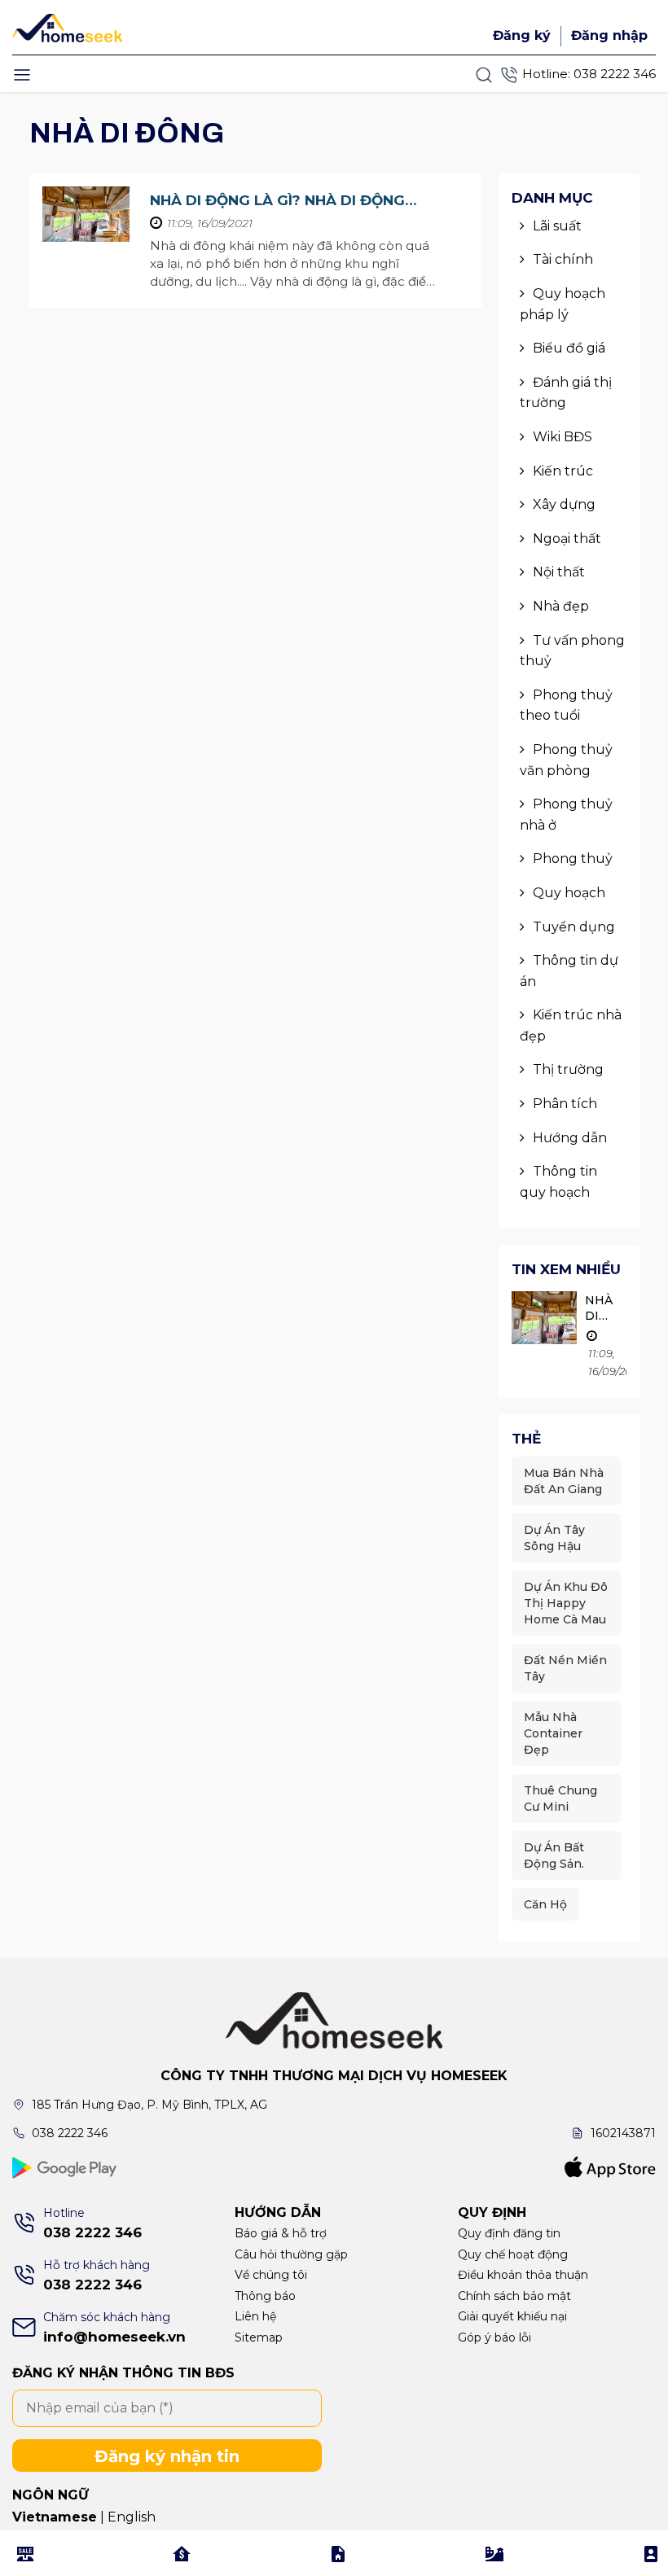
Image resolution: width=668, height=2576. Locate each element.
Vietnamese (55, 2517)
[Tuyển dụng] (651, 2553)
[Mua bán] (25, 2553)
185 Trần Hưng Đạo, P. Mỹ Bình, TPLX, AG (149, 2105)
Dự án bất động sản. (554, 1855)
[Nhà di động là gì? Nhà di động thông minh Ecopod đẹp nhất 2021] (86, 214)
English (132, 2517)
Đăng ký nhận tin (167, 2456)
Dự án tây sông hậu (554, 1538)
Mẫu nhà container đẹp (553, 1733)
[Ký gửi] (338, 2553)
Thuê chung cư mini (560, 1798)
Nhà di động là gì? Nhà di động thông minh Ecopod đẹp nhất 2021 (291, 202)
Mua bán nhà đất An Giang (564, 1481)
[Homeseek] (70, 26)
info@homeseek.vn (114, 2337)
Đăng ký (522, 35)
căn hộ (545, 1904)
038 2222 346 (615, 74)
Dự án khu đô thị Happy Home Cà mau (566, 1603)
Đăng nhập (609, 35)
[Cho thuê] (182, 2553)
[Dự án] (494, 2553)
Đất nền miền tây (565, 1668)
